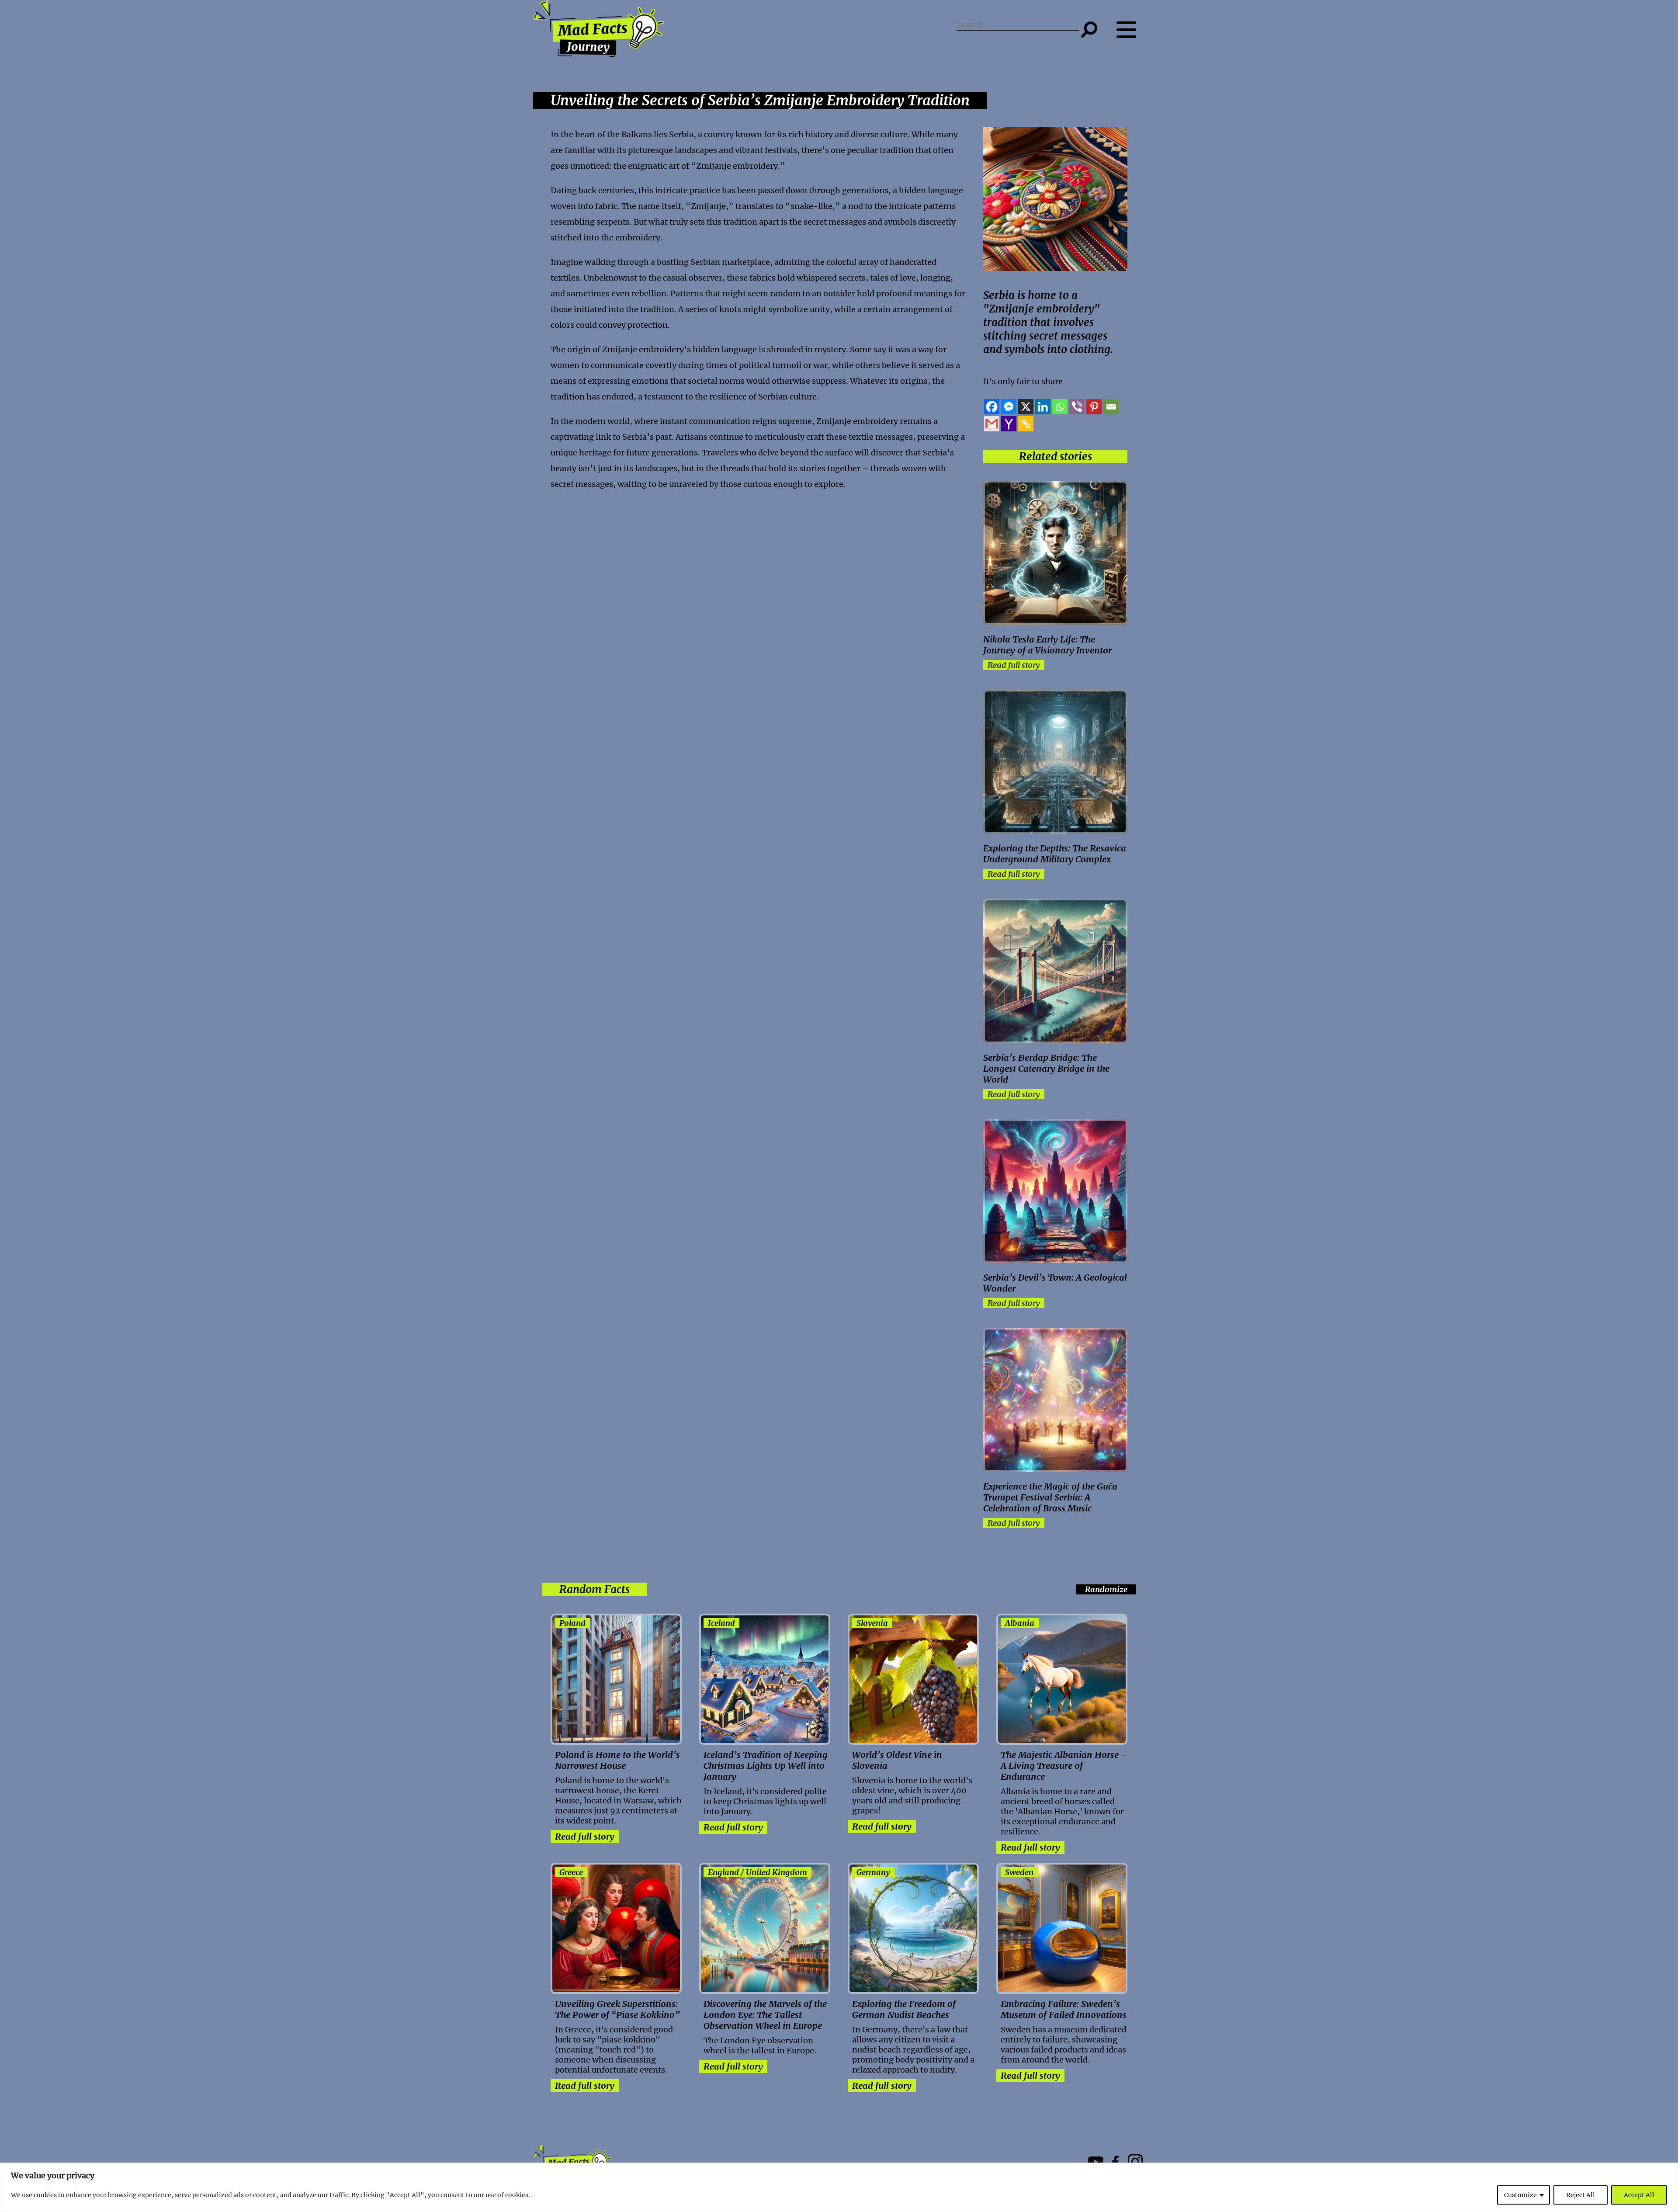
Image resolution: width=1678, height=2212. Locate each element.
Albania (1020, 1623)
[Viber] (1077, 407)
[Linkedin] (1043, 407)
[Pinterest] (1094, 407)
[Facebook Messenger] (1009, 407)
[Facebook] (992, 407)
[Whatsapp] (1060, 407)
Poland (572, 1623)
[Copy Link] (1026, 424)
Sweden (1019, 1872)
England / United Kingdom (758, 1872)
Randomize (1106, 1589)
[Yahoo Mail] (1009, 424)
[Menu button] (1131, 30)
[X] (1026, 407)
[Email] (1111, 407)
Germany (873, 1872)
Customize (1520, 2195)
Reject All (1581, 2195)
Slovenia (872, 1623)
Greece (571, 1872)
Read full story (1014, 665)
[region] (839, 2187)
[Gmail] (992, 424)
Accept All (1639, 2195)
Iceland (721, 1623)
